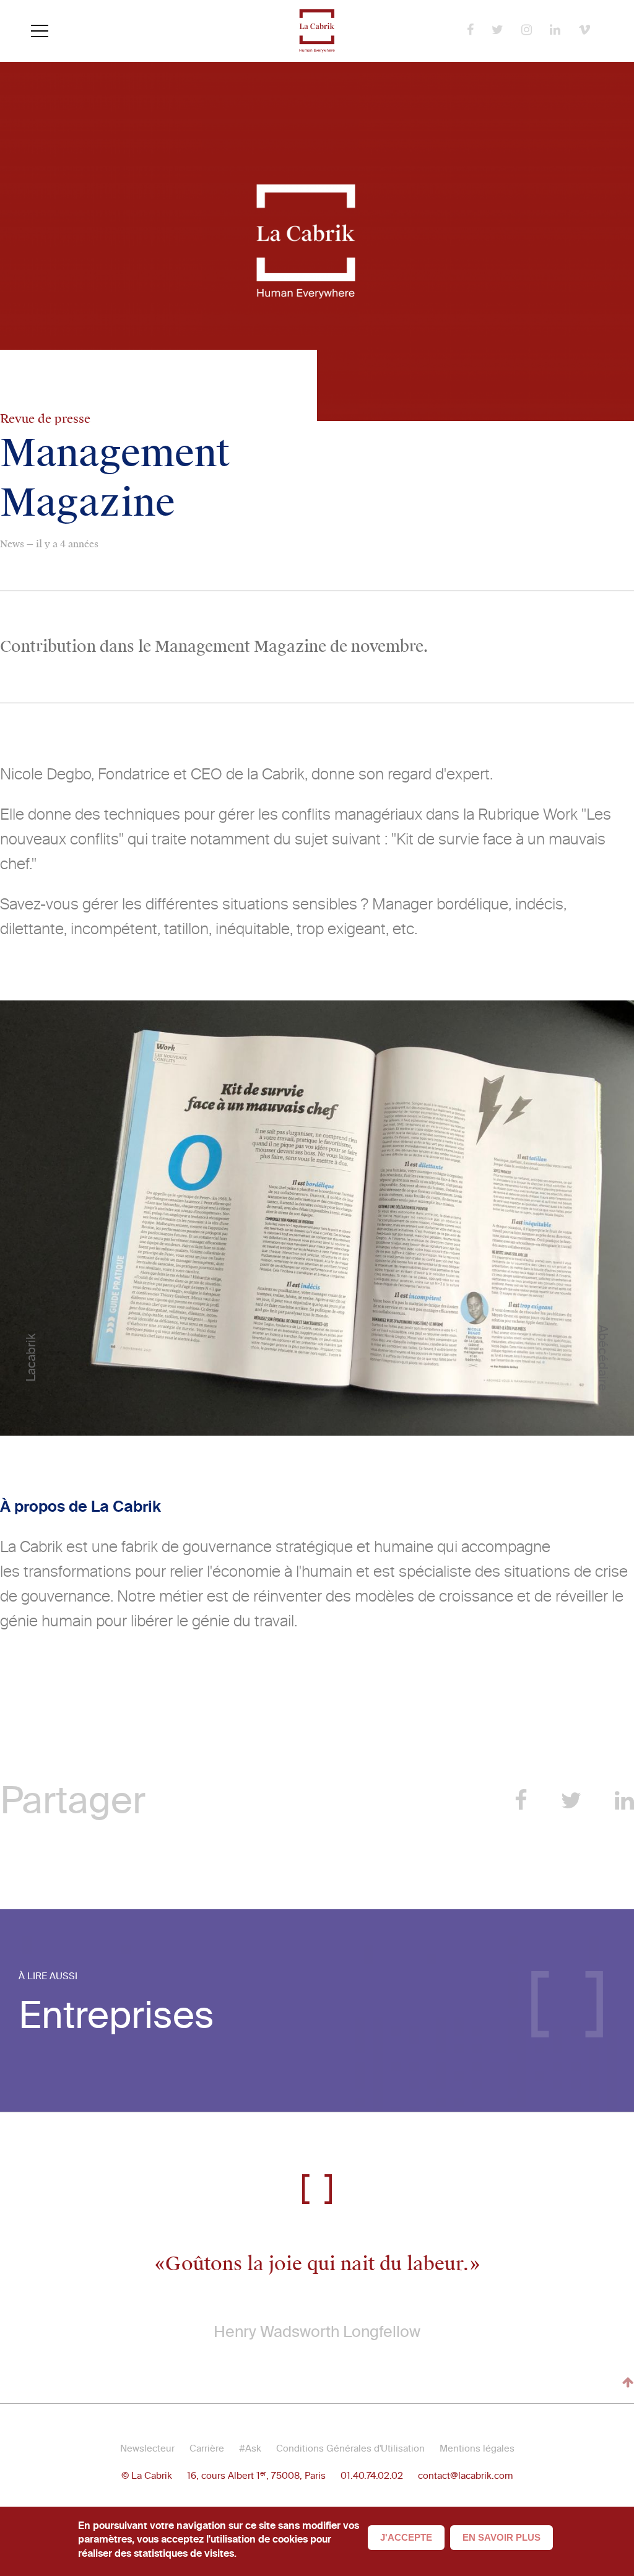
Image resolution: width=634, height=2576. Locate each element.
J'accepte (406, 2537)
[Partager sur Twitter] (571, 1801)
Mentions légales (477, 2448)
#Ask (250, 2448)
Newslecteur (147, 2448)
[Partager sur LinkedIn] (624, 1801)
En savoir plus (502, 2537)
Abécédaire (603, 1357)
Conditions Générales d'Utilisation (350, 2448)
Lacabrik (31, 1358)
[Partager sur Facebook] (521, 1801)
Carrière (207, 2448)
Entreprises (116, 2015)
